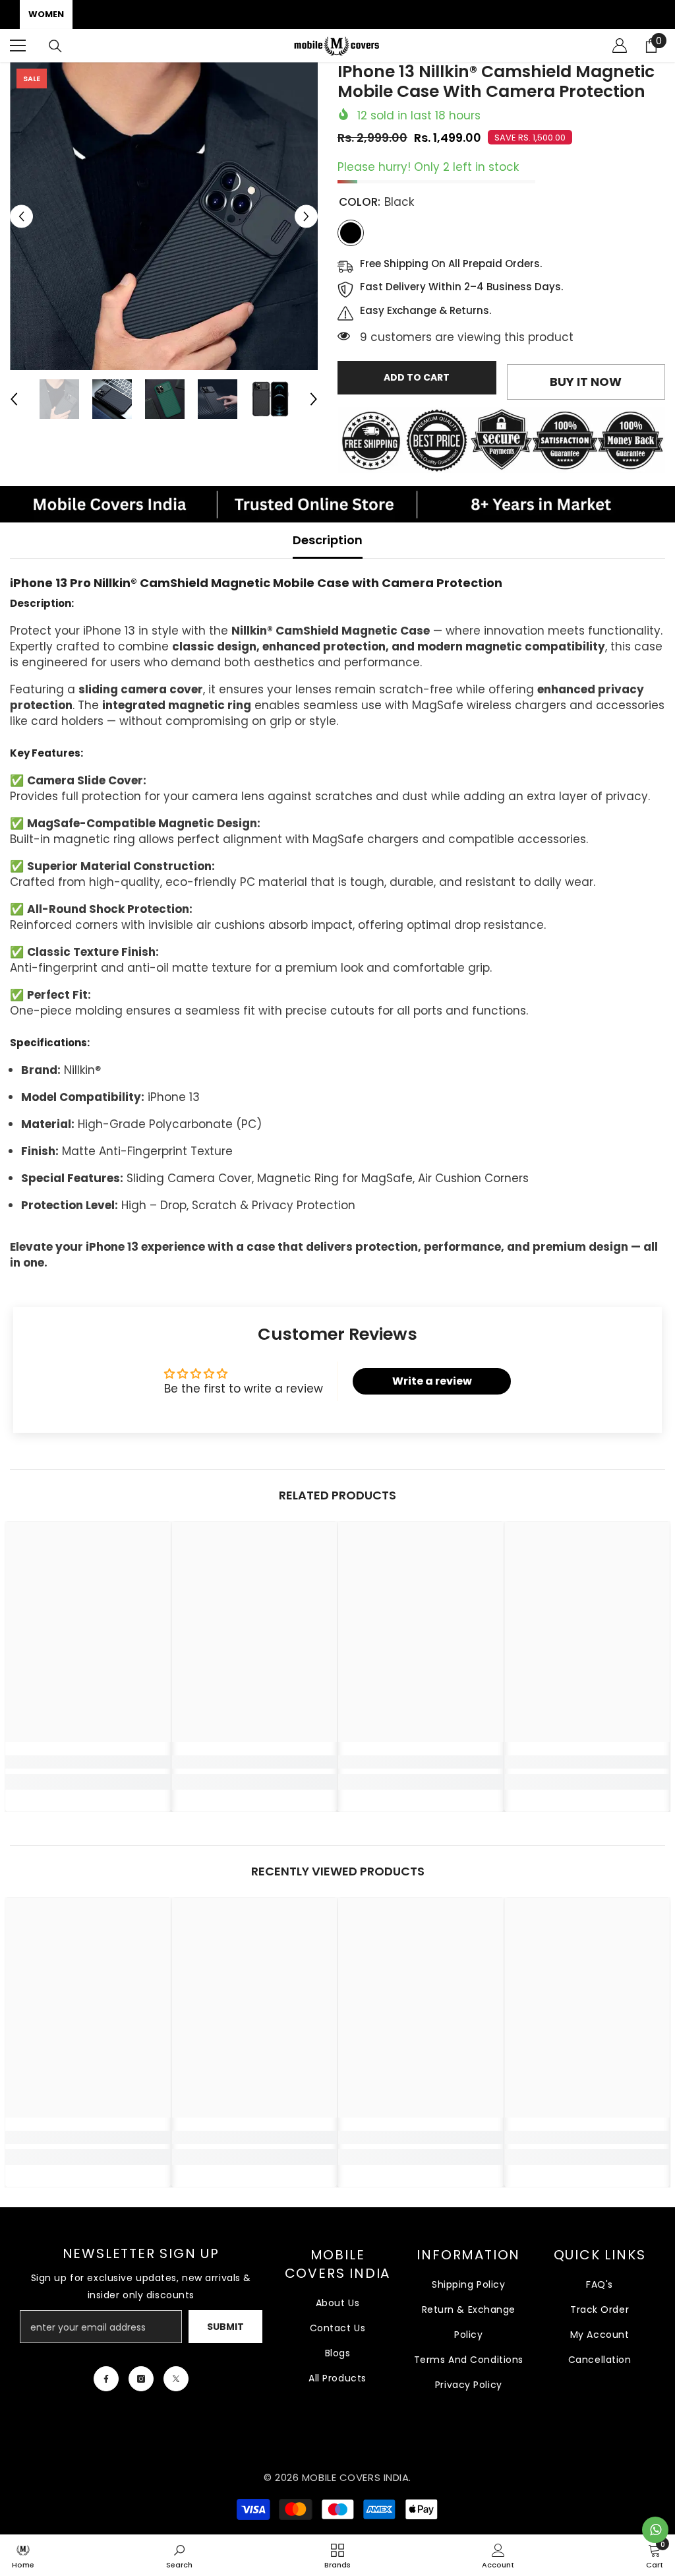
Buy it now (586, 382)
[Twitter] (176, 2379)
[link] (88, 1762)
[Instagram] (141, 2379)
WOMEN (46, 14)
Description (328, 540)
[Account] (620, 46)
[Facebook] (106, 2379)
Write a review (432, 1381)
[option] (164, 216)
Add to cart (417, 377)
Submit (225, 2327)
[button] (21, 216)
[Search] (55, 46)
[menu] (18, 46)
